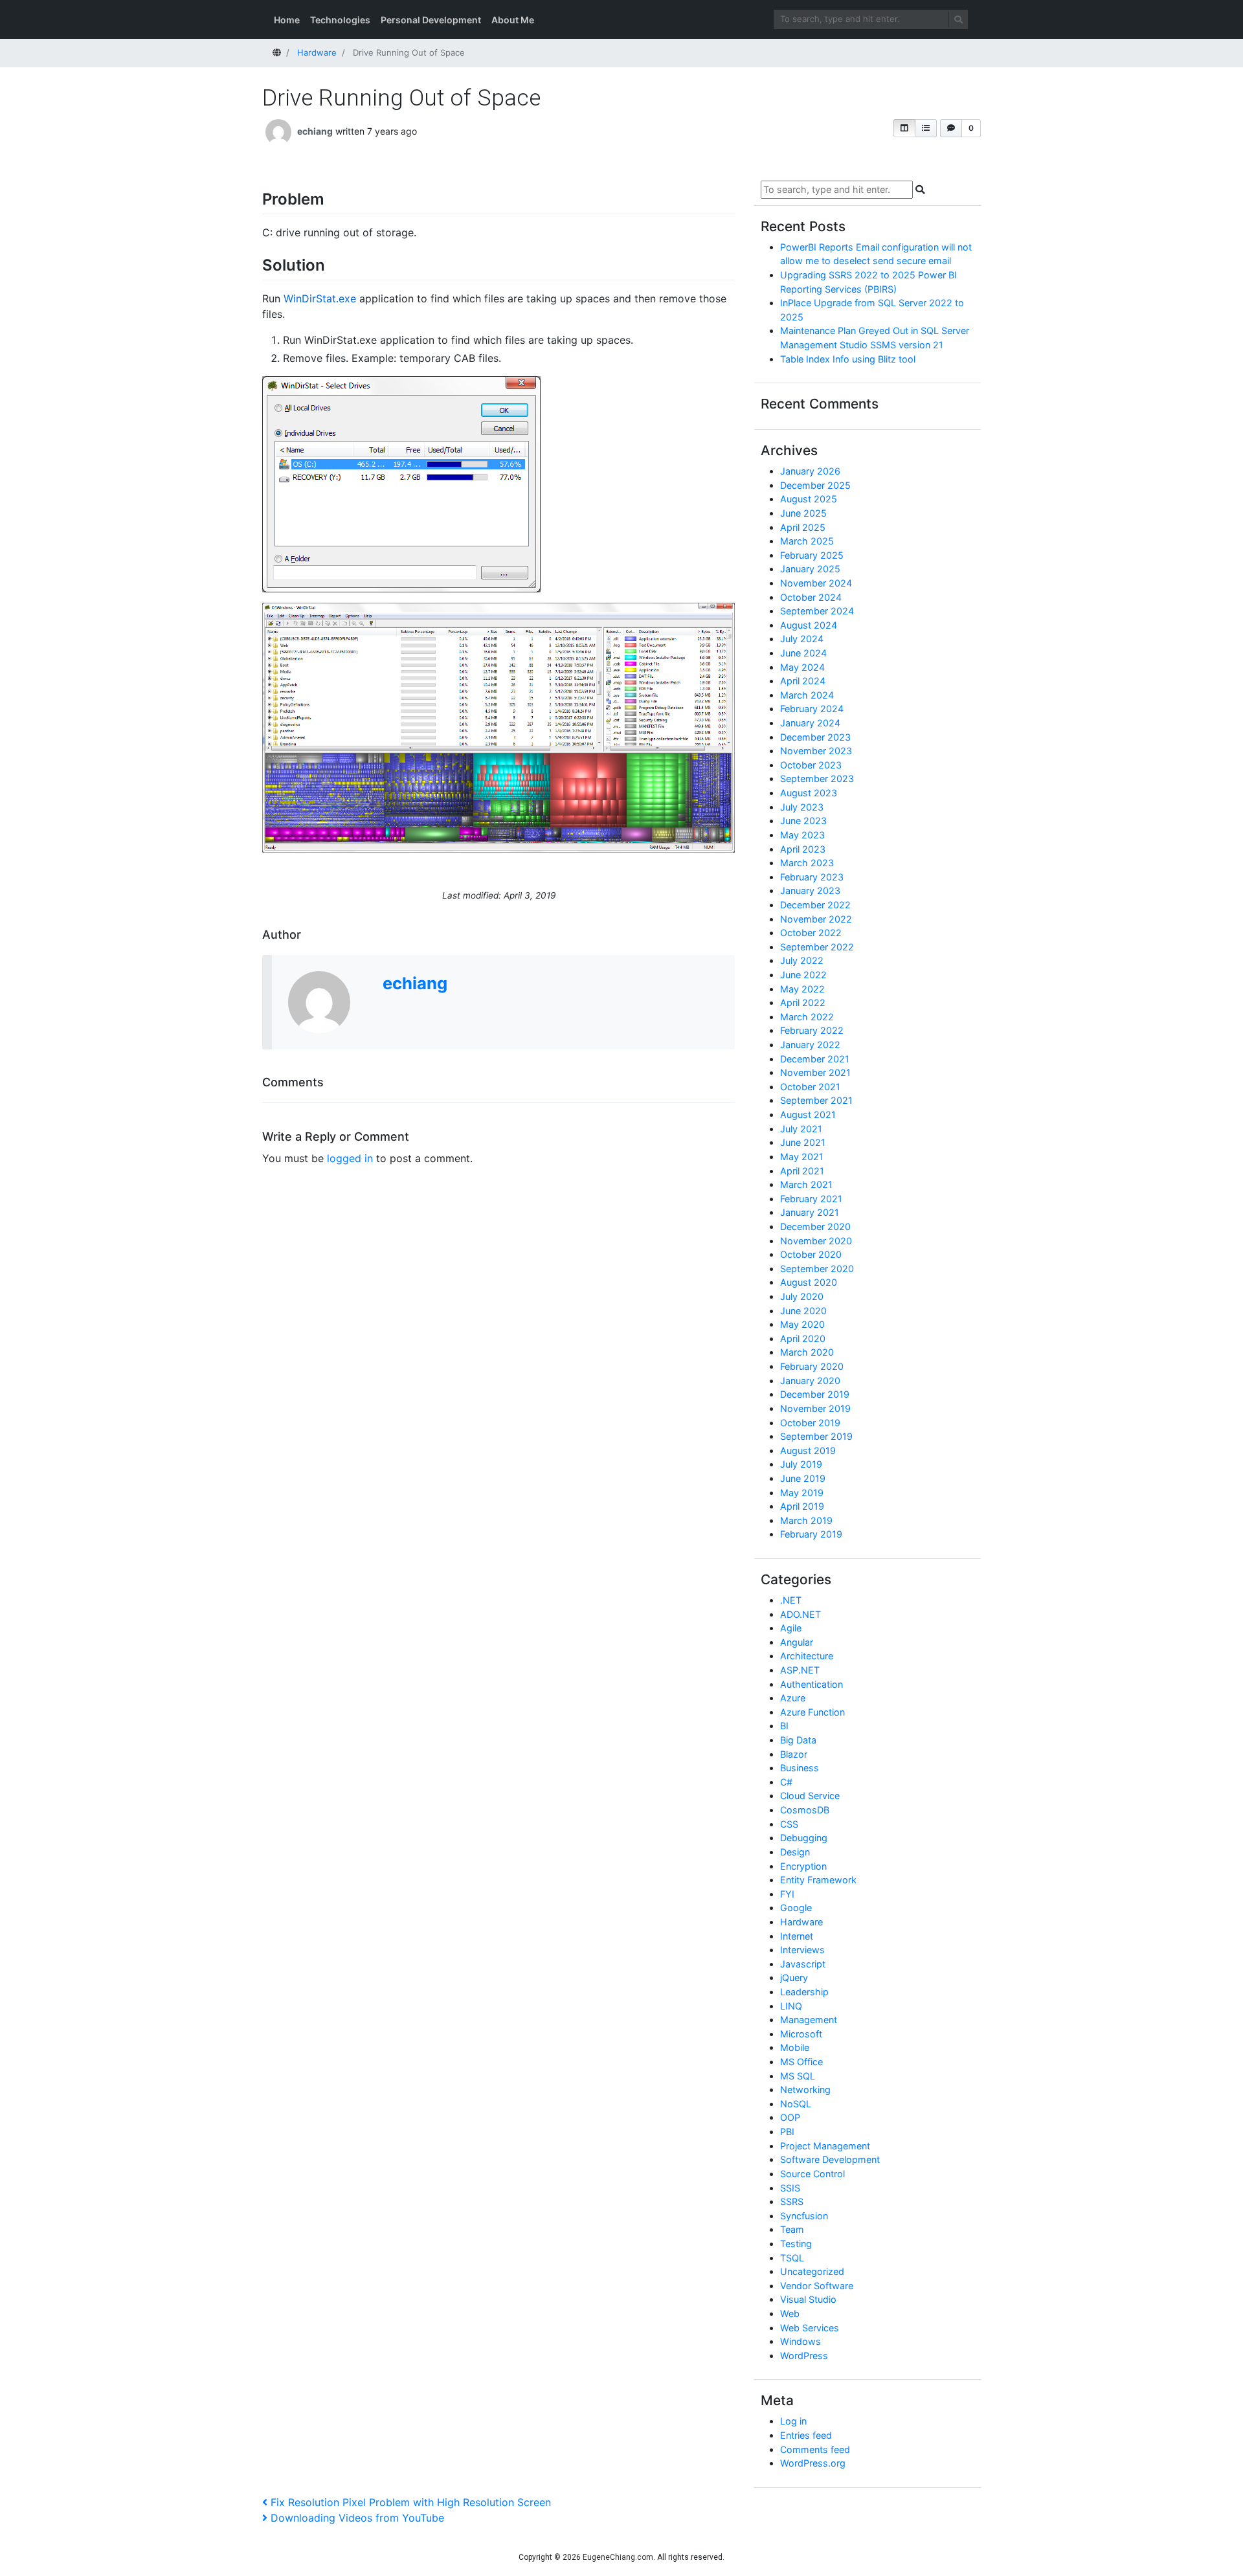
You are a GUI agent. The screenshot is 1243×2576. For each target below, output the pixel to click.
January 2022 (810, 1045)
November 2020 (816, 1241)
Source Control (812, 2174)
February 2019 (811, 1534)
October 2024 (811, 597)
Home (287, 20)
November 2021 (815, 1072)
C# (786, 1782)
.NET (791, 1600)
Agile (791, 1628)
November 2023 (816, 751)
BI (784, 1726)
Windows (801, 2341)
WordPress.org (813, 2463)
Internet (797, 1936)
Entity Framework (818, 1880)
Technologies (340, 20)
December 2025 (815, 485)
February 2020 (812, 1366)
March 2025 (807, 541)
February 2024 (812, 709)
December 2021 (815, 1059)
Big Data (798, 1740)
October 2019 (810, 1423)
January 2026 (810, 471)
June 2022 (803, 975)
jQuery (794, 1977)
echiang (315, 131)
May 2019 (802, 1493)
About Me (513, 20)
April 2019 (802, 1506)
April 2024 (803, 681)
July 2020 (802, 1296)
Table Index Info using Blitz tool (848, 359)
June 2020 (803, 1311)
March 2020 (807, 1352)
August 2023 (809, 793)
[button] (904, 128)
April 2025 (803, 527)
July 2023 (802, 807)
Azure (793, 1698)
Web (790, 2313)
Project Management (825, 2146)
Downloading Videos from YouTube (357, 2518)
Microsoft (801, 2034)
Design (795, 1852)
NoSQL (796, 2104)
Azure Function (812, 1712)
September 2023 (817, 778)
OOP (790, 2117)
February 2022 (812, 1030)
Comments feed (815, 2449)
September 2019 (816, 1436)
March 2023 (807, 863)
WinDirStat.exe (320, 298)
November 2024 (816, 583)
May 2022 (802, 989)
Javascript (803, 1964)
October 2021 (810, 1087)
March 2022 (807, 1017)
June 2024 (803, 653)
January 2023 (810, 890)
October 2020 (811, 1254)
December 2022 (815, 905)
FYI (787, 1894)
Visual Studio (808, 2299)
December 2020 (815, 1226)
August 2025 (809, 499)
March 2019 (806, 1520)
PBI (787, 2132)
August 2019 (808, 1450)
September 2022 (817, 947)
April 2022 (803, 1002)
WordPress (804, 2356)
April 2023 (803, 849)
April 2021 (802, 1171)
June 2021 (803, 1142)
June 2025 (803, 513)
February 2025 (812, 555)
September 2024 (817, 611)
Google (796, 1908)
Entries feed (806, 2435)
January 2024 (810, 723)
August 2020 (809, 1282)
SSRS (792, 2201)
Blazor (794, 1754)
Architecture (807, 1656)
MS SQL (798, 2076)
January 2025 (810, 569)
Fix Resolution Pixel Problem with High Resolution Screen (410, 2502)
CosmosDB (805, 1810)
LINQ (791, 2006)
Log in (793, 2421)
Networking (805, 2089)
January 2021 (810, 1212)
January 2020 (810, 1381)
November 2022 (816, 919)
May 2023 (802, 835)
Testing (796, 2244)
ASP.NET (800, 1670)
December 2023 (815, 737)
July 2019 (801, 1464)
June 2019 (803, 1478)
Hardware (801, 1922)
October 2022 (811, 933)
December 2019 (815, 1394)
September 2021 (816, 1100)
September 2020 (817, 1269)
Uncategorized (812, 2271)
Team (792, 2229)
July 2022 (802, 960)
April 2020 (803, 1338)
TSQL (792, 2258)
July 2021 (801, 1129)
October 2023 (811, 765)
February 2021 (811, 1199)
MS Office (801, 2062)
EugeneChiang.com (618, 2557)
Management (809, 2020)
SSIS (790, 2188)
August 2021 (808, 1114)
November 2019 (815, 1408)
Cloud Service (810, 1796)
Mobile (795, 2047)
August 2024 (809, 625)
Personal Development (431, 20)
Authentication (812, 1684)
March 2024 (807, 695)
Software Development (830, 2159)
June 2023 (803, 821)
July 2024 (802, 639)
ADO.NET (801, 1614)
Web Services (810, 2328)
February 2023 (812, 877)
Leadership (804, 1992)
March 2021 (806, 1184)
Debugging (804, 1838)
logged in (350, 1158)
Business (800, 1768)
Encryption (803, 1866)
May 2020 (802, 1324)
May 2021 (802, 1157)
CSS (789, 1824)
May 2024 (802, 667)
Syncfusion (804, 2216)
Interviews (802, 1950)
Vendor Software (817, 2286)
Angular (797, 1642)
